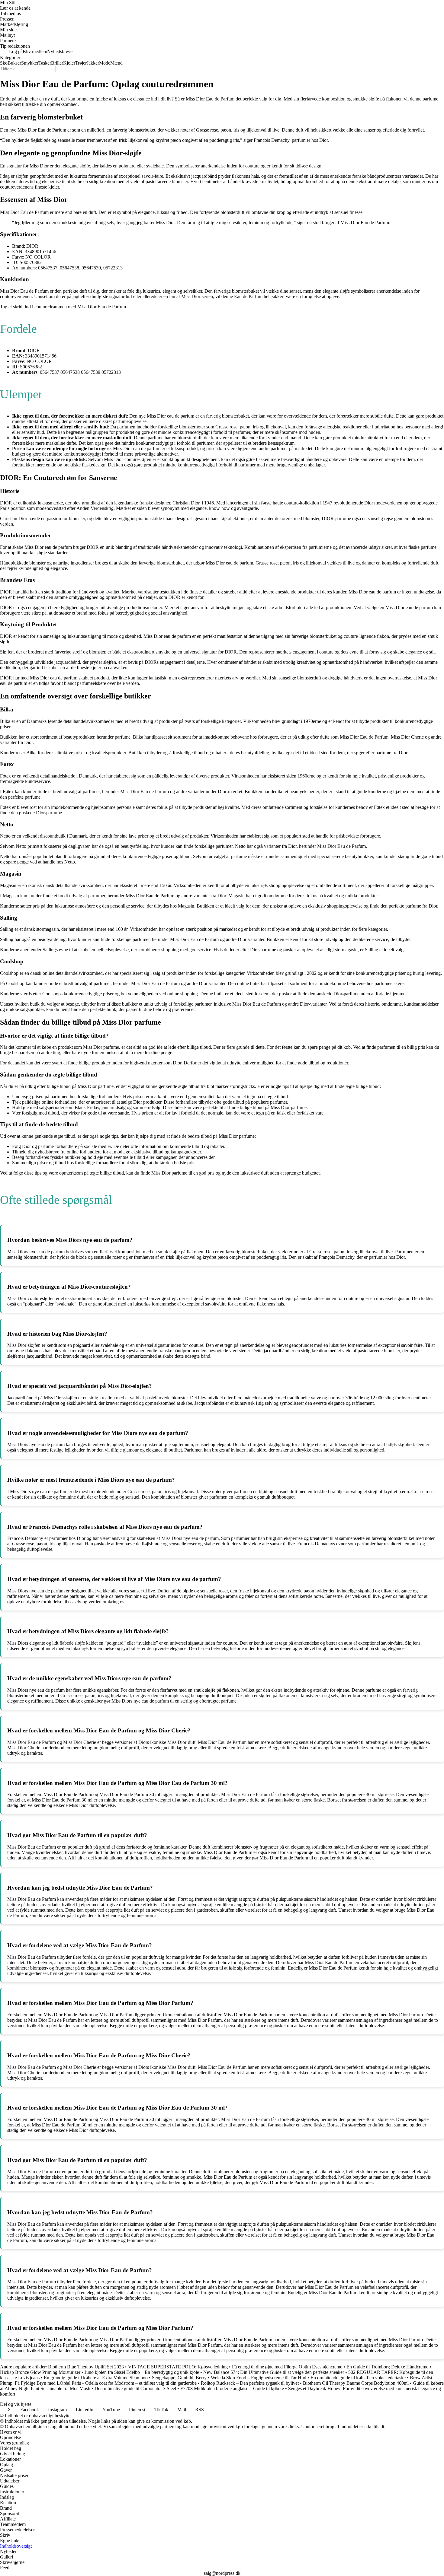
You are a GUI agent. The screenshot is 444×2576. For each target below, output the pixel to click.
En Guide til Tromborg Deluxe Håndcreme (387, 2367)
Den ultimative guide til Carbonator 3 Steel (135, 2388)
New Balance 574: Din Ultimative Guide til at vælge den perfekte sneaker (274, 2372)
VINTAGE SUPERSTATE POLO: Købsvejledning (178, 2367)
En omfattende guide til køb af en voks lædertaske (358, 2378)
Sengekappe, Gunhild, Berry (179, 2378)
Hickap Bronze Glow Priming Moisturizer (40, 2372)
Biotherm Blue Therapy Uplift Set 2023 (86, 2367)
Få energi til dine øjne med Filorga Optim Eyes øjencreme (287, 2367)
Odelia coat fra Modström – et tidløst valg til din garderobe (141, 2383)
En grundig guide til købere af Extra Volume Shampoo (96, 2378)
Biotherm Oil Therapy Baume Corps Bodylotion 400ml (356, 2383)
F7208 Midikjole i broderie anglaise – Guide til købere (232, 2388)
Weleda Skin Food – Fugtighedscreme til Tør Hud (259, 2378)
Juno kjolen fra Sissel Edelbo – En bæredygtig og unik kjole (142, 2372)
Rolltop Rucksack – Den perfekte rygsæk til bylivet (250, 2383)
